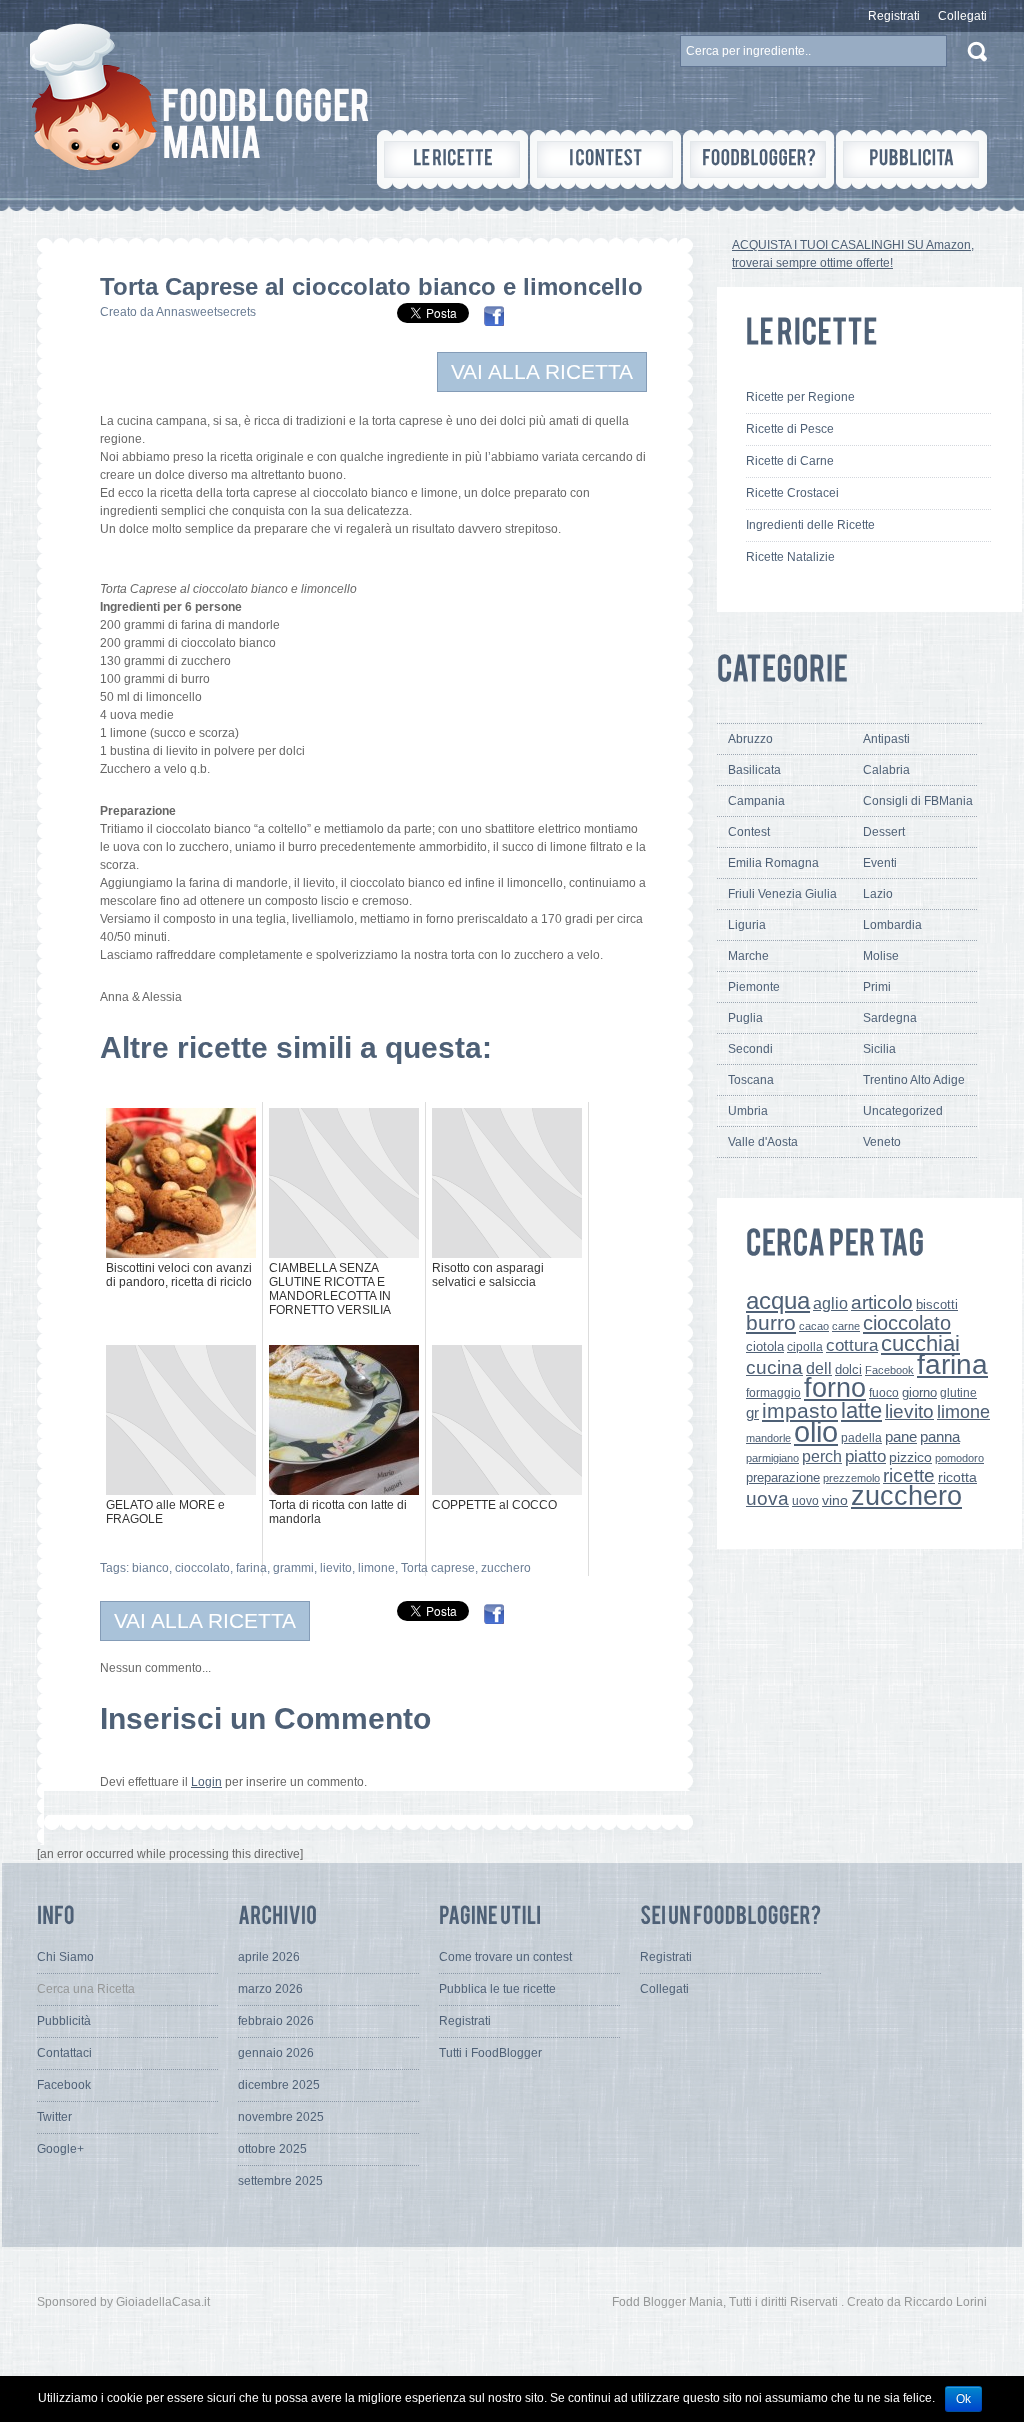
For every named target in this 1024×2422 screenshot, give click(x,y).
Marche (748, 956)
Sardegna (890, 1018)
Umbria (748, 1111)
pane (901, 1436)
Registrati (894, 16)
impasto (800, 1410)
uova (767, 1498)
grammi (293, 1568)
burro (771, 1322)
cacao (814, 1326)
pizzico (910, 1457)
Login (206, 1782)
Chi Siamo (65, 1957)
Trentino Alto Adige (914, 1080)
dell (819, 1368)
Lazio (878, 894)
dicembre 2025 (279, 2085)
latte (861, 1410)
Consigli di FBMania (918, 801)
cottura (852, 1345)
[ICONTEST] (605, 159)
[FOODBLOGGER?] (758, 159)
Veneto (882, 1142)
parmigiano (772, 1458)
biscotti (937, 1304)
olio (816, 1431)
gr (752, 1412)
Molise (881, 956)
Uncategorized (903, 1111)
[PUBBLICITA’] (911, 159)
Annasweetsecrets (206, 312)
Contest (749, 832)
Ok (963, 2399)
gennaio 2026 (276, 2053)
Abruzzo (750, 739)
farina (251, 1568)
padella (861, 1438)
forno (835, 1388)
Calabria (886, 770)
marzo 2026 (270, 1989)
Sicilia (879, 1049)
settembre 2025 (280, 2181)
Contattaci (64, 2053)
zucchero (506, 1568)
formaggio (773, 1393)
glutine (958, 1393)
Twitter (54, 2117)
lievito (336, 1568)
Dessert (884, 832)
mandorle (768, 1438)
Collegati (962, 16)
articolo (882, 1302)
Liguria (747, 925)
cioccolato (202, 1568)
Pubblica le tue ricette (497, 1989)
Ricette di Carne (790, 461)
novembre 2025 (281, 2117)
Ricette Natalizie (790, 557)
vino (835, 1500)
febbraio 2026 (276, 2021)
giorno (919, 1392)
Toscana (751, 1080)
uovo (805, 1501)
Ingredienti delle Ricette (810, 525)
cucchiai (920, 1343)
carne (846, 1326)
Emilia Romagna (773, 863)
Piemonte (754, 987)
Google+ (60, 2149)
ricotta (957, 1477)
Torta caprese (438, 1568)
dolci (848, 1369)
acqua (778, 1300)
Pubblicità (64, 2021)
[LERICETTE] (452, 159)
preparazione (783, 1478)
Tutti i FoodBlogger (490, 2053)
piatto (865, 1456)
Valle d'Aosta (763, 1142)
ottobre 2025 (272, 2149)
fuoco (884, 1393)
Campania (756, 801)
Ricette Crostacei (792, 493)
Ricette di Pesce (790, 429)
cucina (774, 1367)
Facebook (889, 1370)
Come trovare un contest (505, 1957)
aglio (830, 1303)
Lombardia (892, 925)
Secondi (750, 1049)
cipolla (805, 1347)
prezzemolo (851, 1478)
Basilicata (754, 770)
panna (940, 1436)
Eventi (880, 863)
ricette (909, 1475)
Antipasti (886, 739)
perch (822, 1456)
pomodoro (959, 1458)
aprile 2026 (269, 1957)
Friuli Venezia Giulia (782, 894)
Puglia (745, 1018)
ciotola (765, 1347)
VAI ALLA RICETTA (542, 371)
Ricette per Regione (800, 397)
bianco (150, 1568)
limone (376, 1568)
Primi (877, 987)
